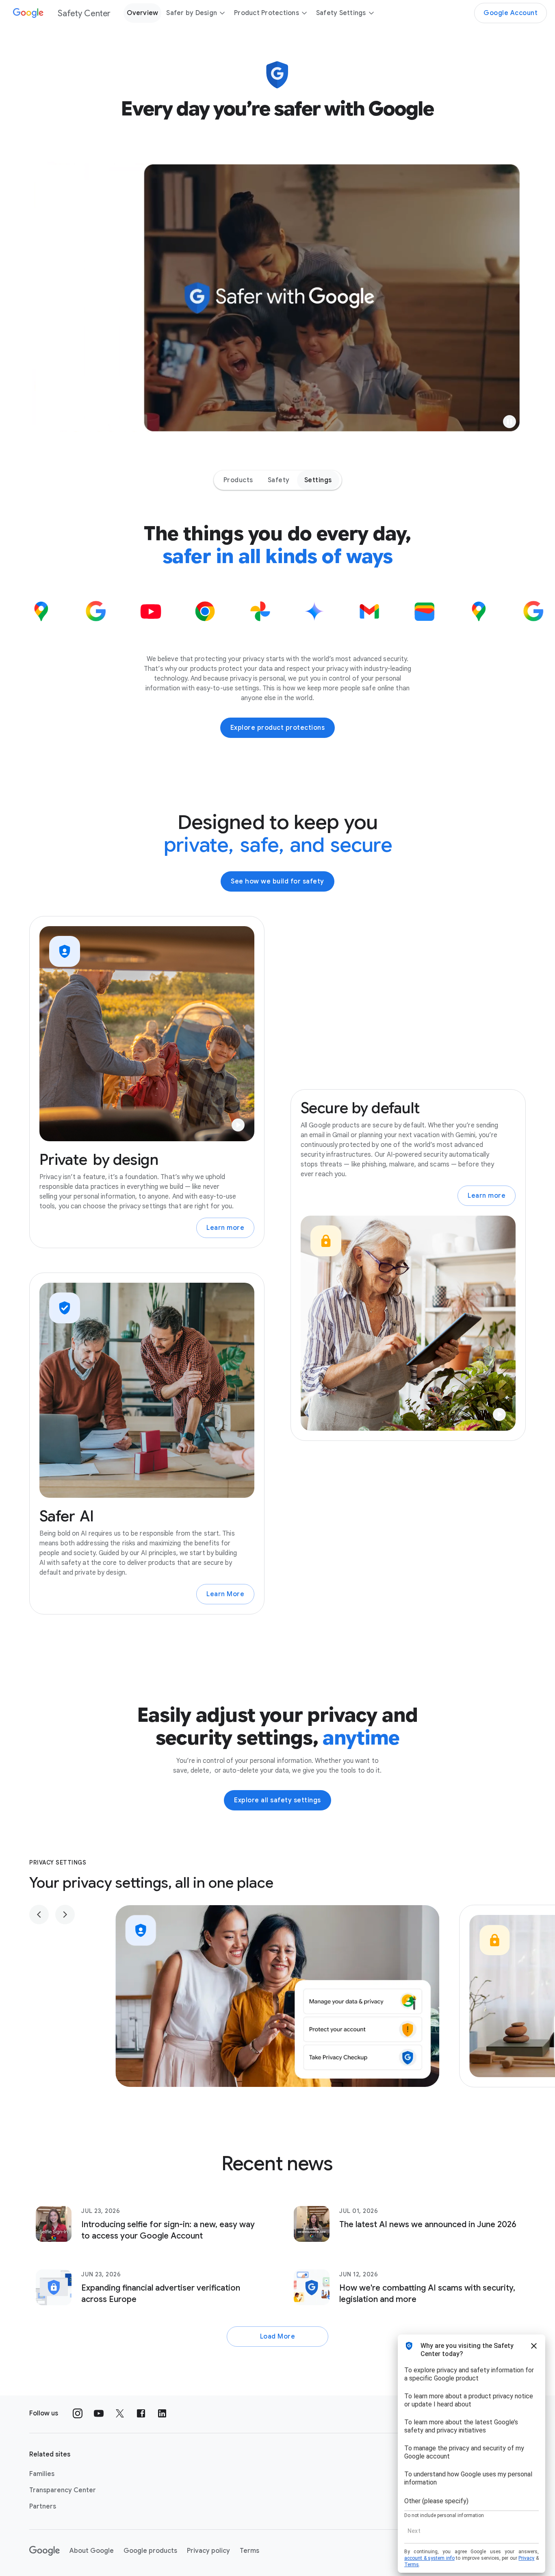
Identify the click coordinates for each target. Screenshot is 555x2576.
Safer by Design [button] (192, 13)
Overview (142, 13)
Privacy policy (208, 2551)
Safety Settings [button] (341, 13)
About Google (92, 2551)
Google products (150, 2551)
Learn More (225, 1594)
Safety (279, 480)
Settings (318, 480)
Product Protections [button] (267, 13)
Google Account (511, 13)
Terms (249, 2551)
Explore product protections (278, 728)
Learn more (225, 1228)
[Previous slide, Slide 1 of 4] (39, 1915)
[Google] (44, 2551)
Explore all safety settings (277, 1800)
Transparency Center (63, 2490)
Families (42, 2474)
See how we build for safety (277, 881)
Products (238, 480)
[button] (509, 422)
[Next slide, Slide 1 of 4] (65, 1915)
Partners (43, 2506)
